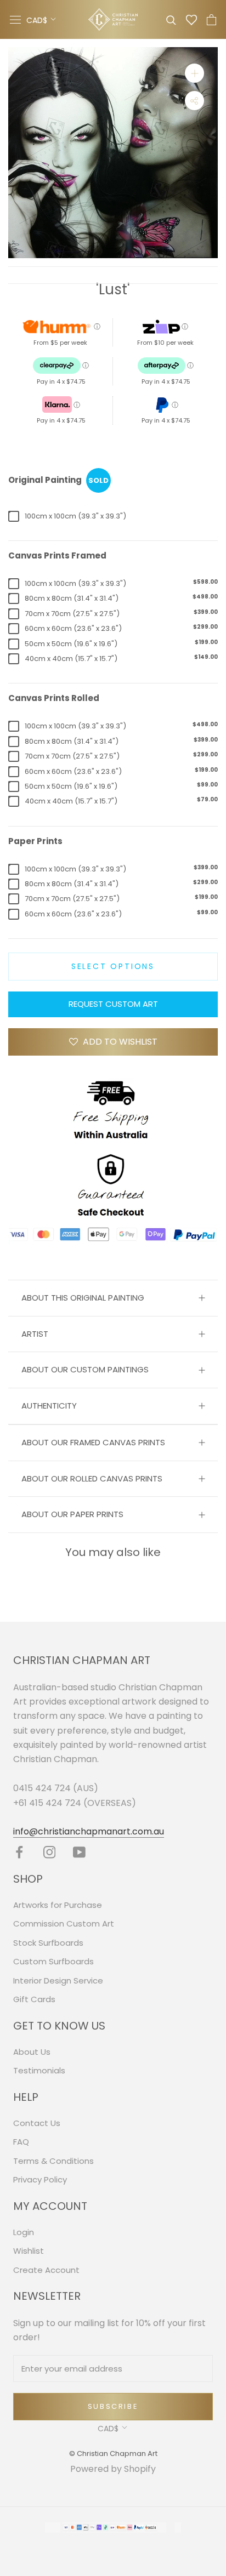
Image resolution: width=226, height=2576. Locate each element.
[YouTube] (79, 1852)
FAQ (21, 2142)
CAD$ (37, 20)
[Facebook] (19, 1852)
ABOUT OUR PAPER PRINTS (72, 1514)
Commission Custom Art (64, 1924)
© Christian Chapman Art (113, 2454)
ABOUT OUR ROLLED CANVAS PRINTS (92, 1478)
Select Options (113, 966)
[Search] (171, 19)
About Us (32, 2052)
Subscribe (113, 2406)
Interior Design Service (58, 1981)
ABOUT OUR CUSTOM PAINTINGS (85, 1369)
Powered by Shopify (113, 2469)
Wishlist (29, 2251)
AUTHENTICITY (49, 1406)
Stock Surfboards (48, 1943)
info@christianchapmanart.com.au (89, 1831)
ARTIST (35, 1334)
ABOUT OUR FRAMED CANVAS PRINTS (93, 1442)
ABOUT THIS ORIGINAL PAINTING (83, 1298)
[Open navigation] (15, 20)
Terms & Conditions (53, 2161)
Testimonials (39, 2070)
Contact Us (37, 2123)
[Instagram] (50, 1852)
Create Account (46, 2270)
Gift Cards (34, 1999)
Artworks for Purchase (58, 1905)
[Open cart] (211, 20)
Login (24, 2232)
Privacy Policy (40, 2179)
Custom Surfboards (53, 1961)
